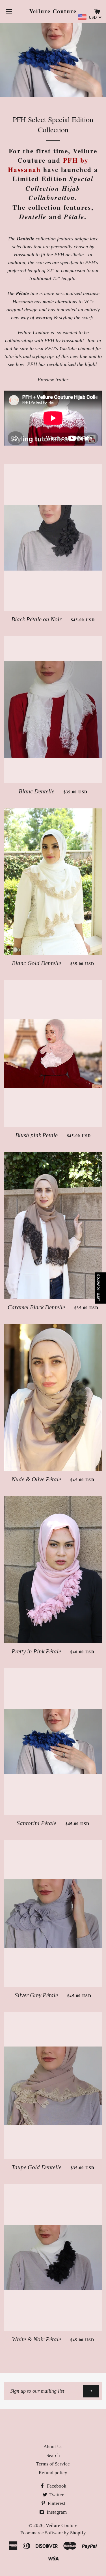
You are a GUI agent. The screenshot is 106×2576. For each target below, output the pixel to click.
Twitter (56, 2495)
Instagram (56, 2512)
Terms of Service (53, 2464)
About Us (53, 2447)
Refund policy (53, 2473)
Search (53, 2455)
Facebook (56, 2486)
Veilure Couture (53, 11)
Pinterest (56, 2503)
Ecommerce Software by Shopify (53, 2533)
